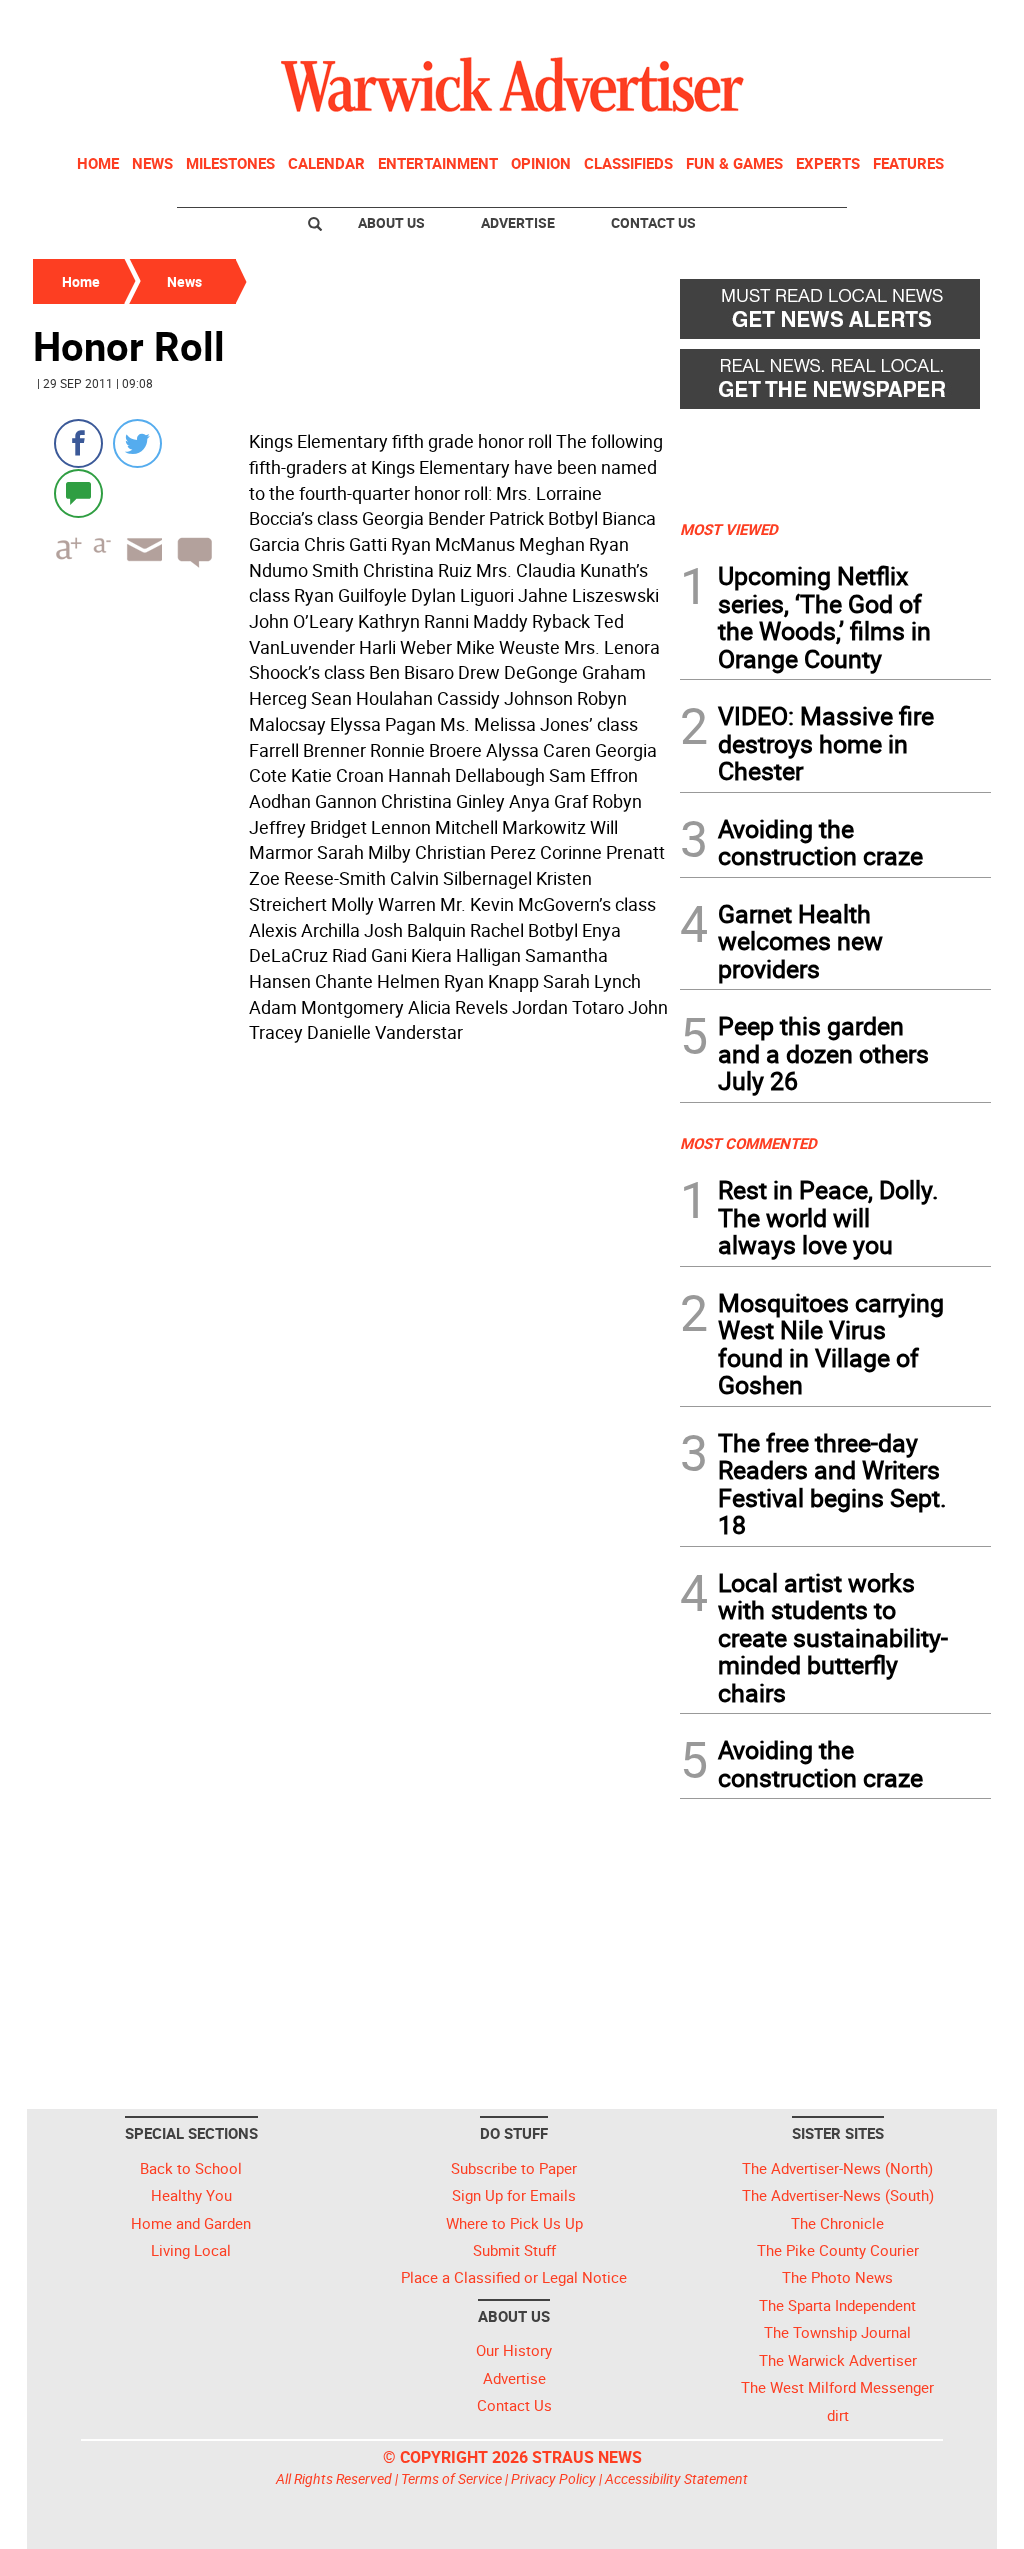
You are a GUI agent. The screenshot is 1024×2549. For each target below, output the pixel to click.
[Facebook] (78, 443)
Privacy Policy (553, 2478)
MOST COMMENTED (748, 1143)
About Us (391, 222)
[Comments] (78, 492)
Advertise (518, 222)
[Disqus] (350, 1306)
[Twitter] (137, 443)
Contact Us (653, 222)
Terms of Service (451, 2478)
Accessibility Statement (676, 2478)
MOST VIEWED (729, 529)
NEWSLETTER (830, 23)
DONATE (942, 23)
